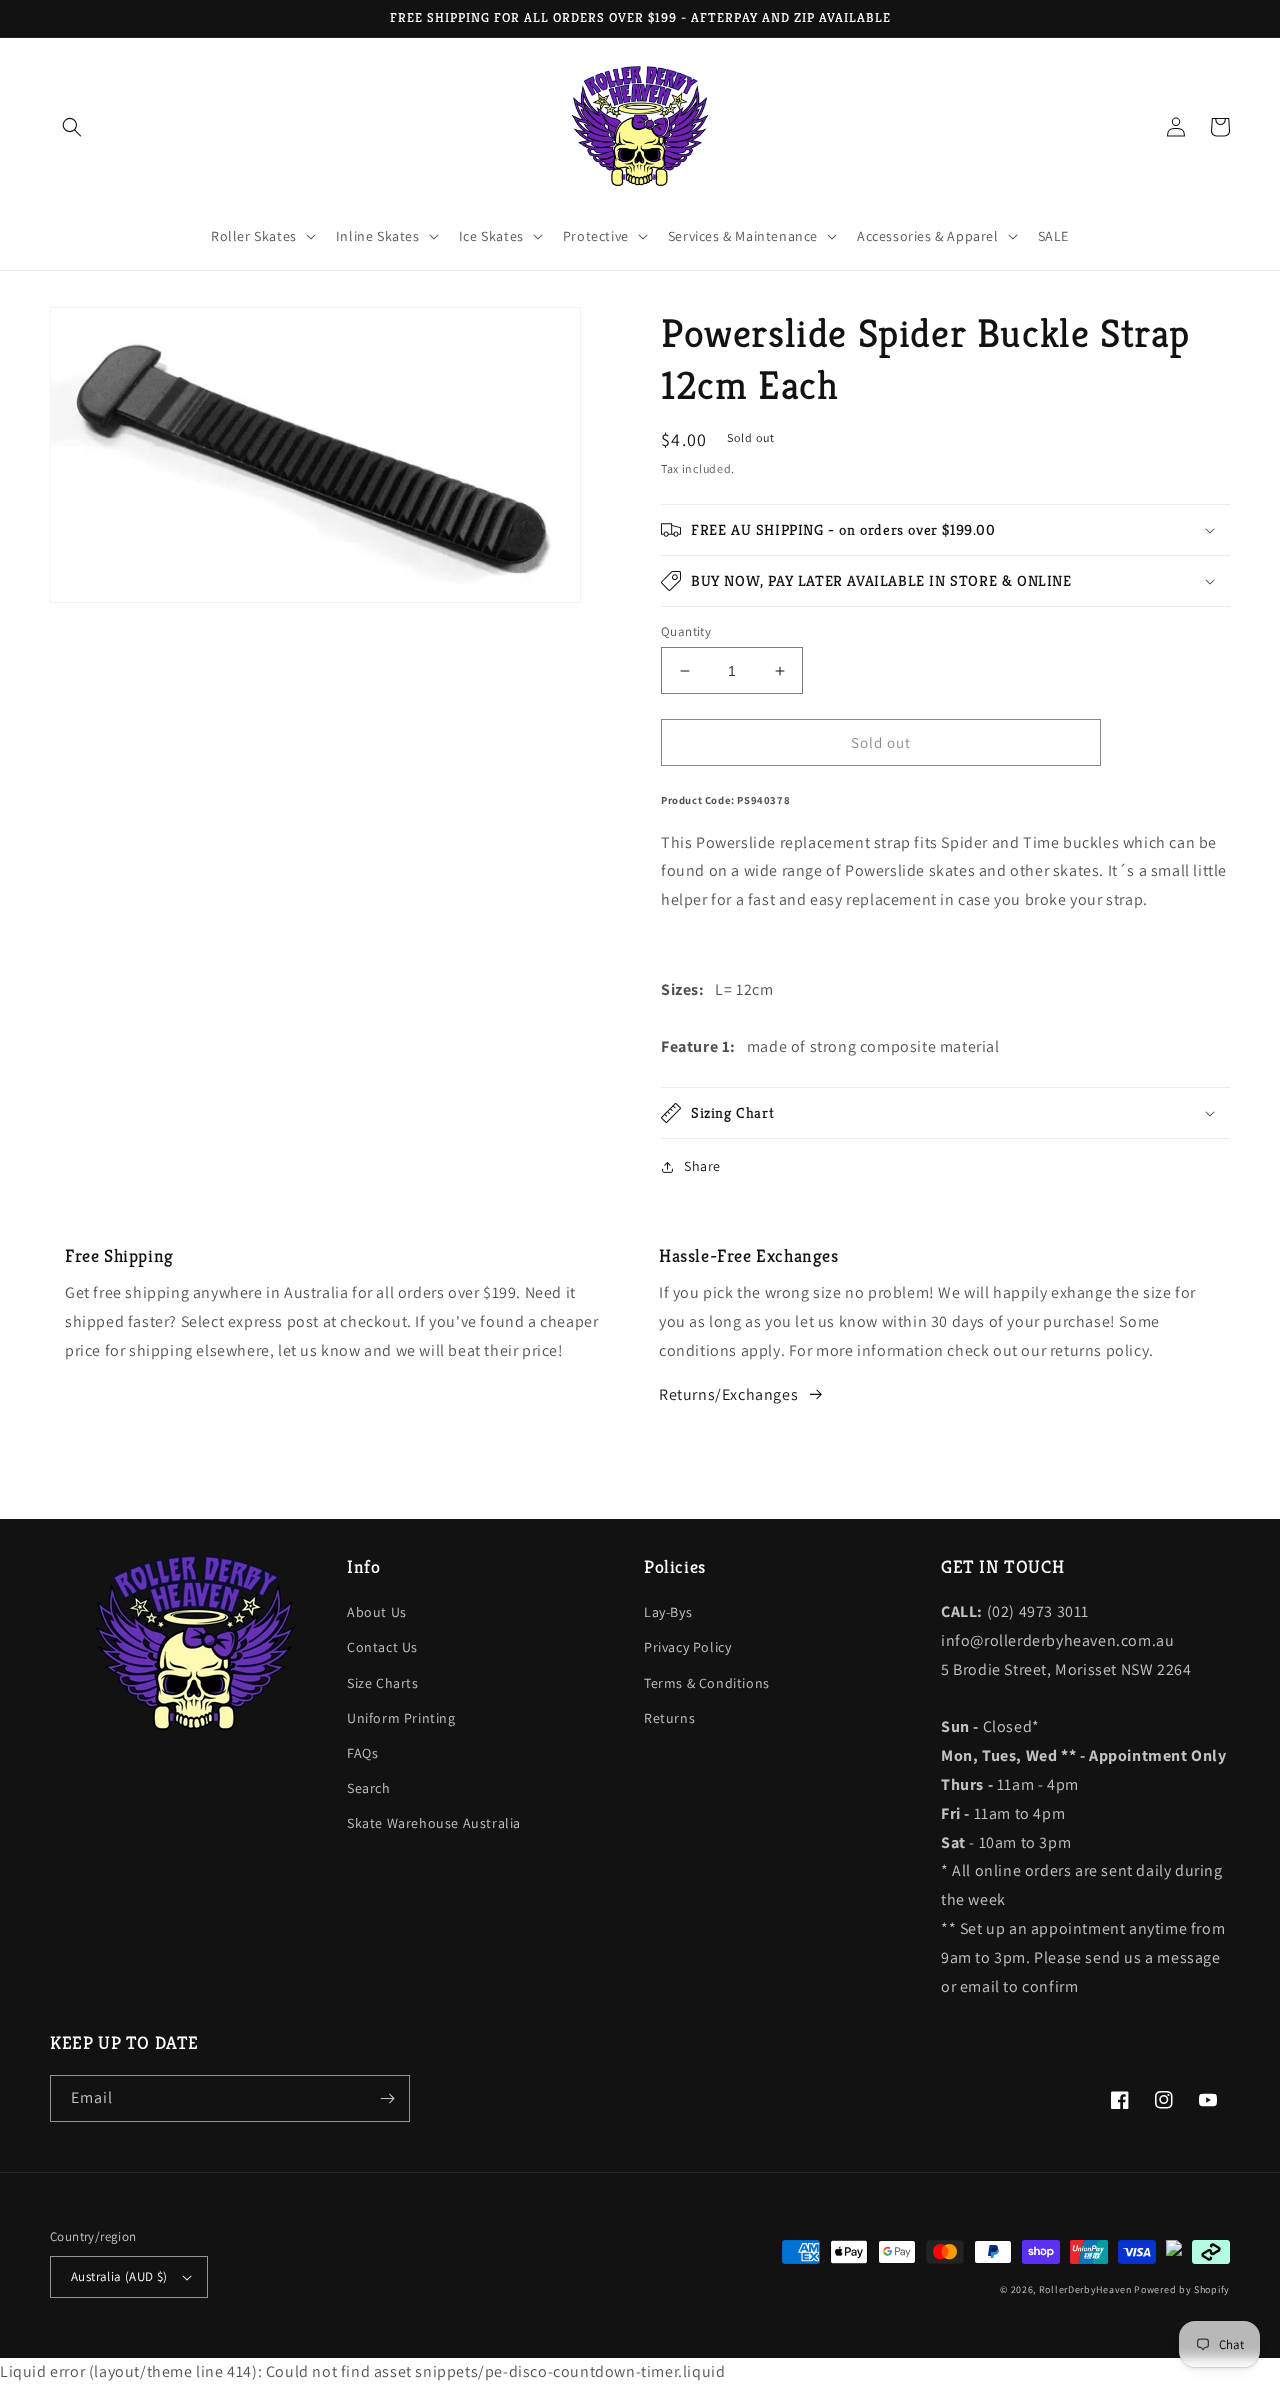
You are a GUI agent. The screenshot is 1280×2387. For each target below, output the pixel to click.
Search (369, 1788)
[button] (72, 127)
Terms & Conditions (707, 1683)
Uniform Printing (401, 1718)
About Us (377, 1612)
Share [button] (702, 1166)
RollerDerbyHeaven (1085, 2289)
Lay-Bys (668, 1612)
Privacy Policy (687, 1647)
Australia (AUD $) (119, 2276)
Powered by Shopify (1182, 2289)
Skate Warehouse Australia (434, 1823)
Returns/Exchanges (728, 1394)
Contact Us (382, 1647)
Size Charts (383, 1683)
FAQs (362, 1753)
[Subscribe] (387, 2098)
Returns (669, 1718)
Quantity (686, 631)
